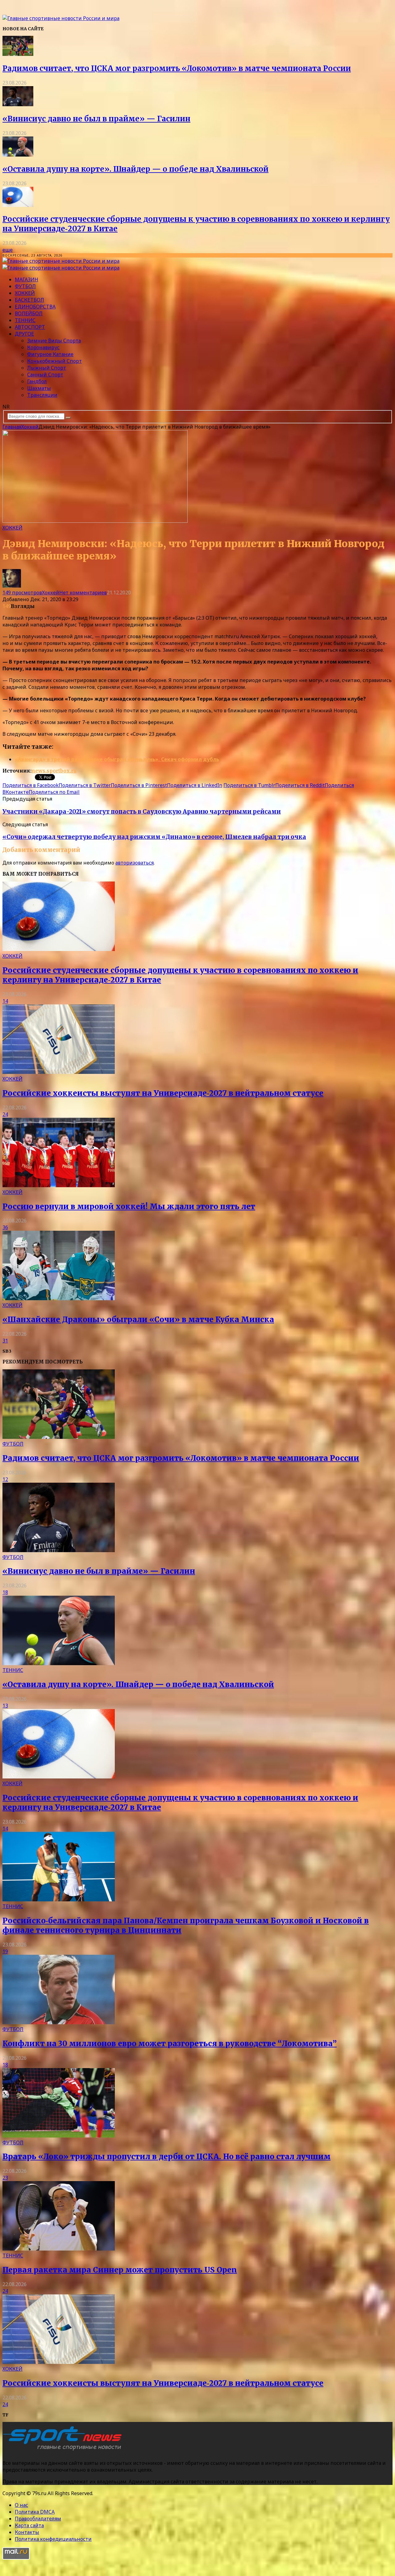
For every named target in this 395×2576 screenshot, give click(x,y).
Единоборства (35, 307)
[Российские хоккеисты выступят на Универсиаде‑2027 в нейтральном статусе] (59, 1072)
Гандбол (37, 381)
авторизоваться (135, 863)
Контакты (27, 2532)
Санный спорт (45, 375)
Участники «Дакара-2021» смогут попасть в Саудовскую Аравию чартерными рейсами (142, 812)
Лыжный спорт (47, 368)
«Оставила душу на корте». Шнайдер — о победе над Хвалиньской (135, 169)
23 (5, 2178)
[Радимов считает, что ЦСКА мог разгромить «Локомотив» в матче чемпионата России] (18, 54)
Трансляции (42, 395)
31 (5, 1341)
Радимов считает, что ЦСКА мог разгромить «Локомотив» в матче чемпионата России (177, 68)
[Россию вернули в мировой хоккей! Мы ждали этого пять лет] (59, 1185)
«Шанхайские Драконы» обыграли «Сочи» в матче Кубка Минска (138, 1319)
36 (5, 1227)
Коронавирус (43, 347)
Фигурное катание (50, 354)
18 (5, 1592)
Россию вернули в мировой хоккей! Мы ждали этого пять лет (129, 1206)
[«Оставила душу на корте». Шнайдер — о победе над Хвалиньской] (18, 155)
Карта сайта (29, 2525)
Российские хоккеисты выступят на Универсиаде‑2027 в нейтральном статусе (163, 1093)
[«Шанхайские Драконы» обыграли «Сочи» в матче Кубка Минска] (59, 1298)
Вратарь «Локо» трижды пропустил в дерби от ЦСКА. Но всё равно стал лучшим (166, 2157)
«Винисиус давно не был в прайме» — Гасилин (96, 119)
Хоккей (25, 293)
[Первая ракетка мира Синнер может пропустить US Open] (59, 2249)
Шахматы (39, 388)
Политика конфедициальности (53, 2539)
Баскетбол (29, 300)
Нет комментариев (83, 593)
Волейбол (29, 313)
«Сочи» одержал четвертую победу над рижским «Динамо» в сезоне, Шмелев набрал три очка (154, 837)
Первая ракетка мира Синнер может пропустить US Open (120, 2270)
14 (5, 1001)
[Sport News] (61, 18)
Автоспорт (30, 327)
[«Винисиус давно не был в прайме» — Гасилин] (18, 104)
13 (5, 1706)
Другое (24, 334)
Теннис (25, 320)
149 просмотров (22, 593)
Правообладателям (38, 2519)
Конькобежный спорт (54, 361)
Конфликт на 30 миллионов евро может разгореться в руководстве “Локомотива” (170, 2044)
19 (5, 1951)
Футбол (25, 286)
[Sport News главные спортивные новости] (64, 2450)
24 (5, 1114)
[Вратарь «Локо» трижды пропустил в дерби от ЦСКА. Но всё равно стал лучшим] (59, 2136)
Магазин (27, 279)
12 (5, 1479)
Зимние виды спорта (54, 341)
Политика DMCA (35, 2512)
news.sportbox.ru (54, 771)
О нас (21, 2505)
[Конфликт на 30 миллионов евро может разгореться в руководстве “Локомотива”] (59, 2022)
